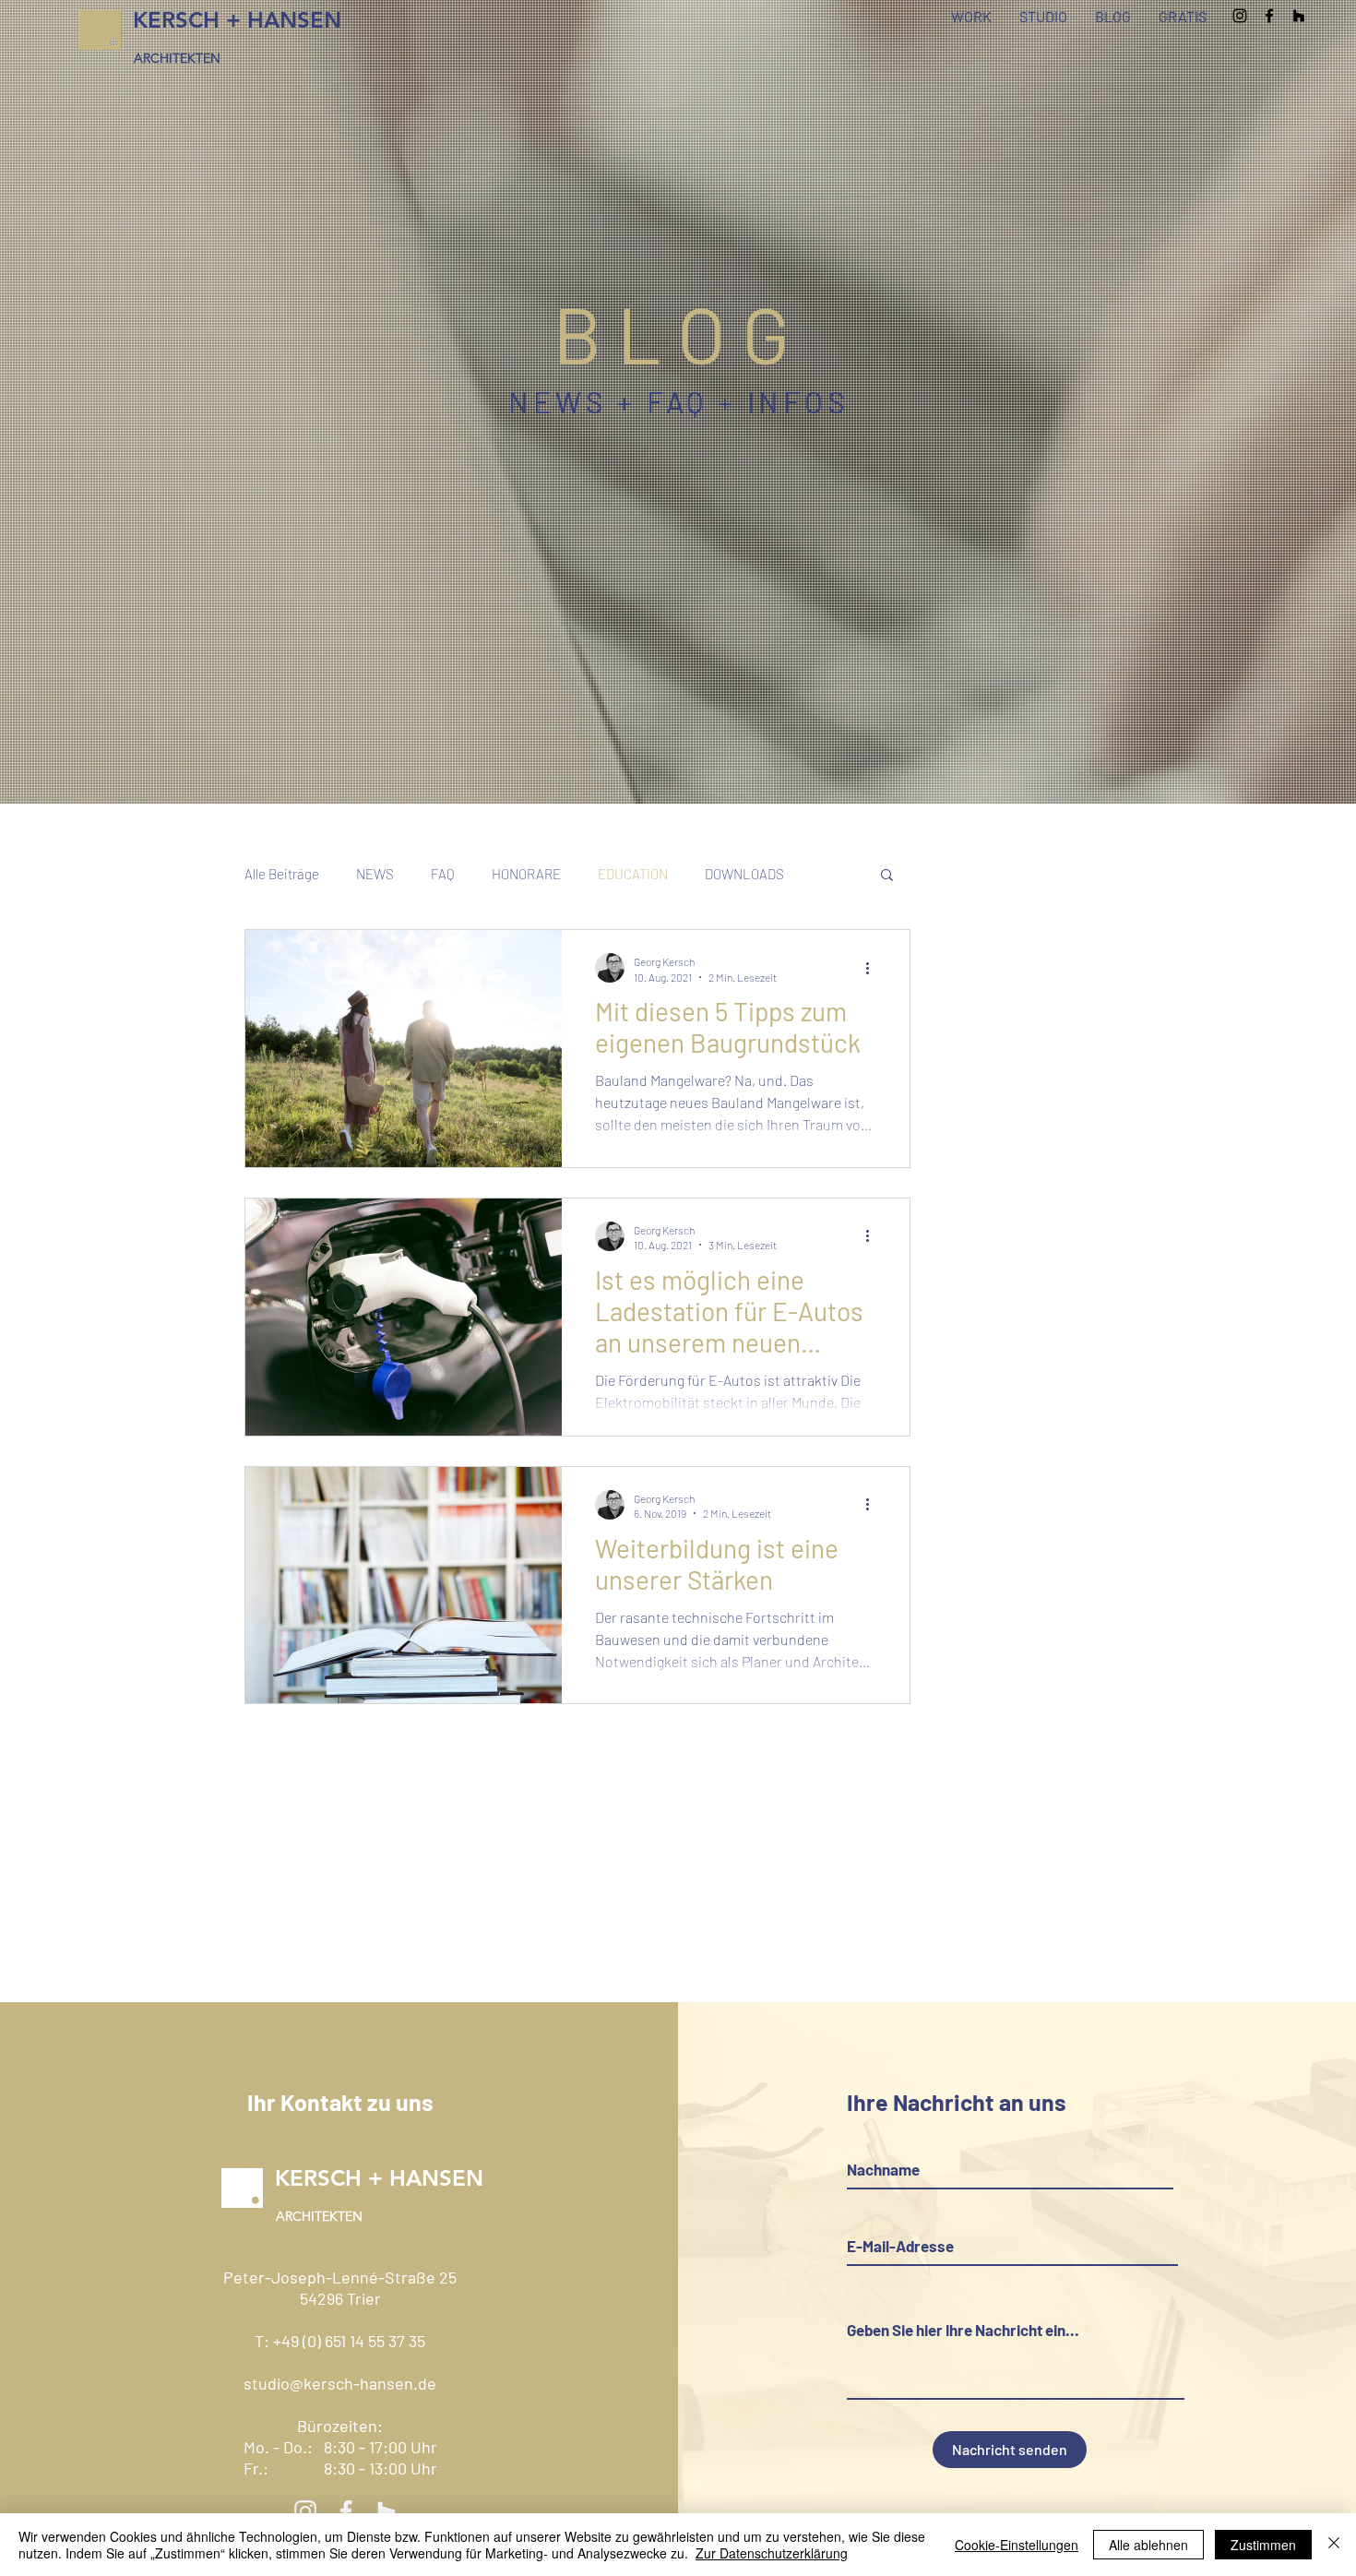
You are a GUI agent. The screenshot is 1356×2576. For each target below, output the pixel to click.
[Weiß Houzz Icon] (387, 2511)
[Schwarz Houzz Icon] (1299, 16)
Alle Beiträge (282, 874)
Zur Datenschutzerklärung (772, 2553)
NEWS (375, 874)
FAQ (443, 874)
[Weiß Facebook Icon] (346, 2511)
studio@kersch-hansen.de (340, 2383)
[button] (887, 876)
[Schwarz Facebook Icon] (1269, 16)
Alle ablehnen (1148, 2545)
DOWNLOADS (744, 874)
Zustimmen (1263, 2545)
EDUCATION (633, 874)
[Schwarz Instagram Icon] (1240, 16)
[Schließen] (1334, 2545)
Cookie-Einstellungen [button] (1017, 2545)
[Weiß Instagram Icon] (305, 2511)
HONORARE (526, 874)
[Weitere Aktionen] (874, 968)
